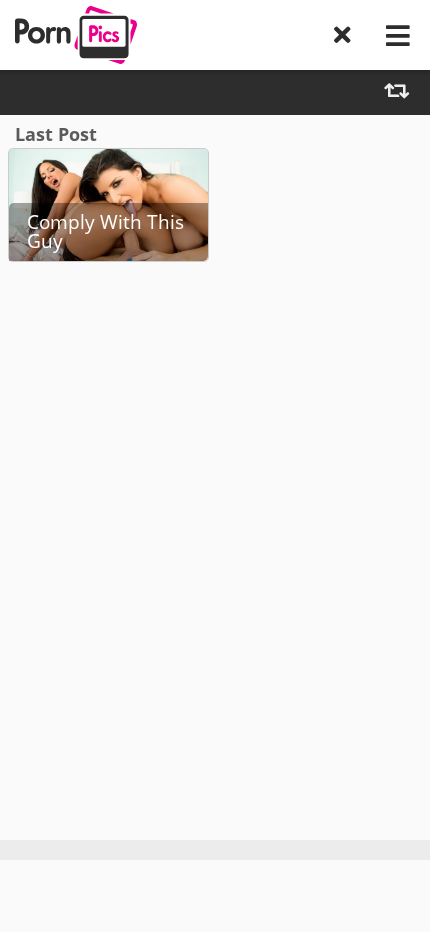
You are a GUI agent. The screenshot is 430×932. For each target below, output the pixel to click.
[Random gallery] (396, 92)
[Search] (342, 35)
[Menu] (397, 35)
